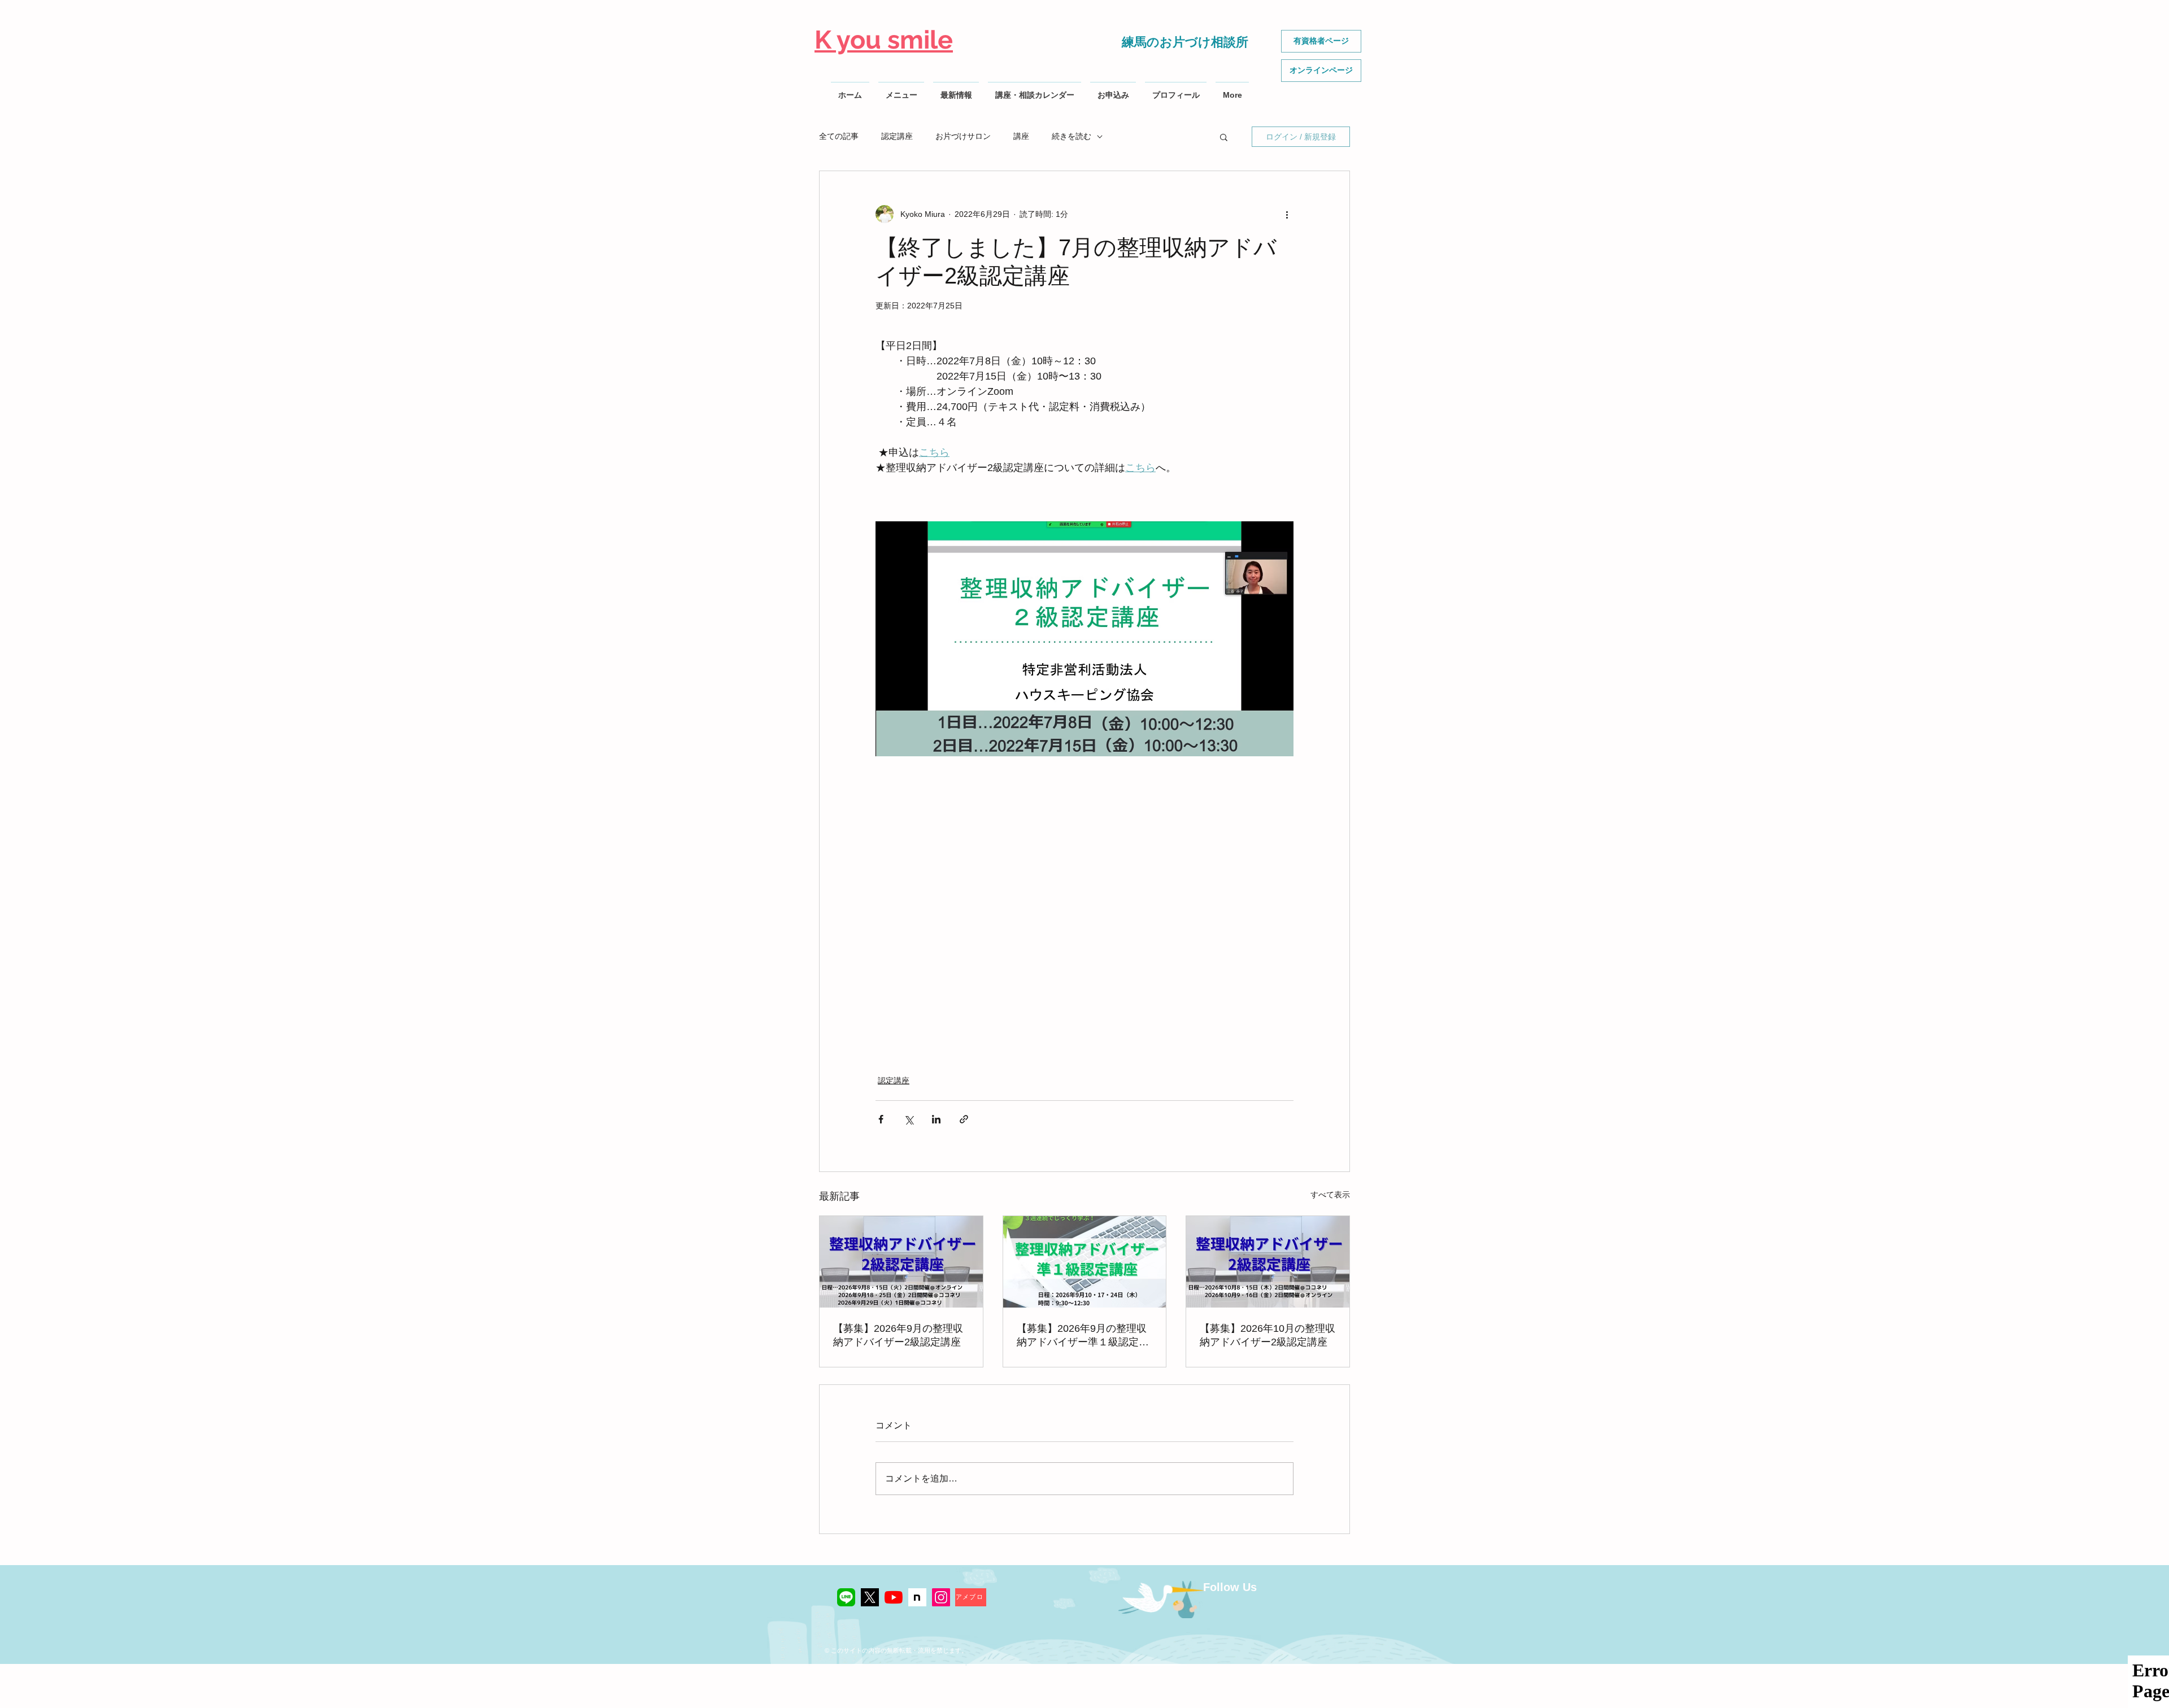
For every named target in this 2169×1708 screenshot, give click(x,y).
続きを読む (1072, 136)
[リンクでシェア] (964, 1119)
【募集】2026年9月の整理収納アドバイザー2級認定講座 (898, 1335)
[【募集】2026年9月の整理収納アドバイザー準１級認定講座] (1085, 1262)
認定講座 (897, 136)
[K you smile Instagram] (941, 1597)
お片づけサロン (963, 136)
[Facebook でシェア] (881, 1119)
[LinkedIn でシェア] (936, 1119)
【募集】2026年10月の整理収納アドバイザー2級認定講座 (1268, 1335)
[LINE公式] (846, 1597)
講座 (1021, 136)
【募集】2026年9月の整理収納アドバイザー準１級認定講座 (1083, 1336)
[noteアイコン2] (917, 1597)
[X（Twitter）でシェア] (909, 1119)
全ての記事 (839, 136)
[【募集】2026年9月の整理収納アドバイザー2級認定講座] (901, 1262)
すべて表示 (1330, 1195)
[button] (1224, 137)
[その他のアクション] (1287, 214)
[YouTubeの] (894, 1597)
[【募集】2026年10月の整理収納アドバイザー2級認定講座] (1268, 1262)
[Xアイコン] (870, 1597)
